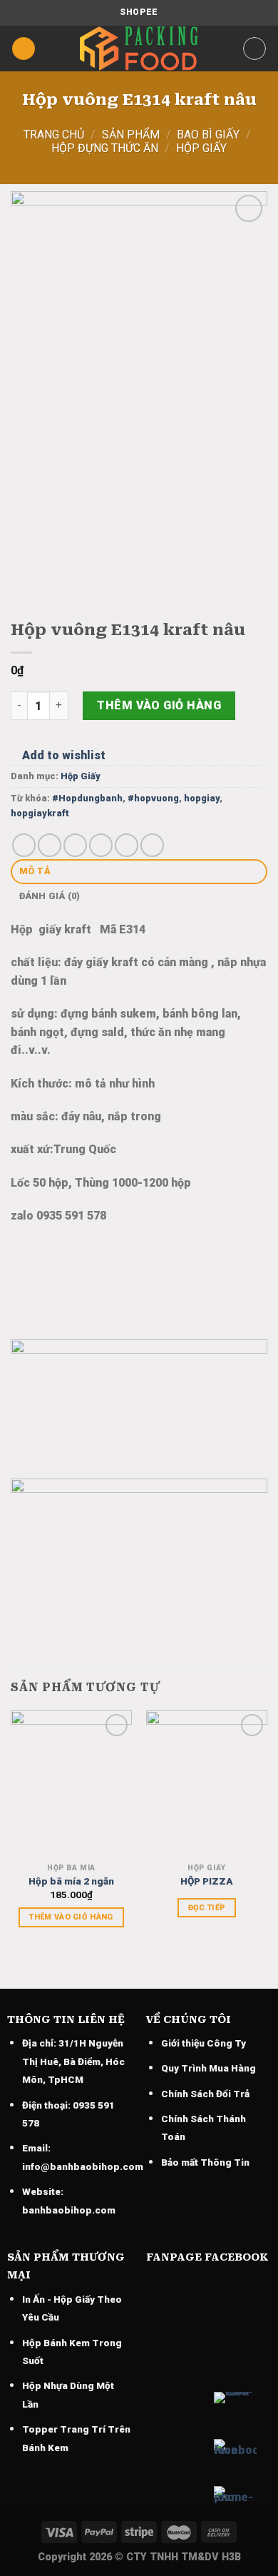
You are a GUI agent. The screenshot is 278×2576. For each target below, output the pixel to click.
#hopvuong (153, 798)
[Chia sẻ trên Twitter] (75, 845)
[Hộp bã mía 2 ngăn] (71, 1783)
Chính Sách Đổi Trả (205, 2094)
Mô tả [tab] (35, 871)
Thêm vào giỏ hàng (159, 705)
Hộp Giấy (201, 148)
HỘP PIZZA (207, 1881)
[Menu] (24, 49)
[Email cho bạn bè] (101, 845)
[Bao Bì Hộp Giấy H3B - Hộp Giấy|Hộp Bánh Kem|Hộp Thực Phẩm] (139, 49)
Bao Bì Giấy (208, 135)
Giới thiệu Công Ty (204, 2043)
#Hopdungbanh (87, 798)
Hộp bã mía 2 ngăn (71, 1881)
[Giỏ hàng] (254, 49)
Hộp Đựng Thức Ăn (105, 148)
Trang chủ (54, 135)
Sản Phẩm (131, 135)
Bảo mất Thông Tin (205, 2162)
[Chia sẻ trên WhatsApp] (24, 845)
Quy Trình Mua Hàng (208, 2068)
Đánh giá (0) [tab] (50, 896)
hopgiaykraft (40, 813)
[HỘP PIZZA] (207, 1783)
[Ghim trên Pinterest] (127, 845)
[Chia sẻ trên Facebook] (50, 845)
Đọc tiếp (207, 1908)
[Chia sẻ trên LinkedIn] (152, 845)
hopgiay (202, 798)
